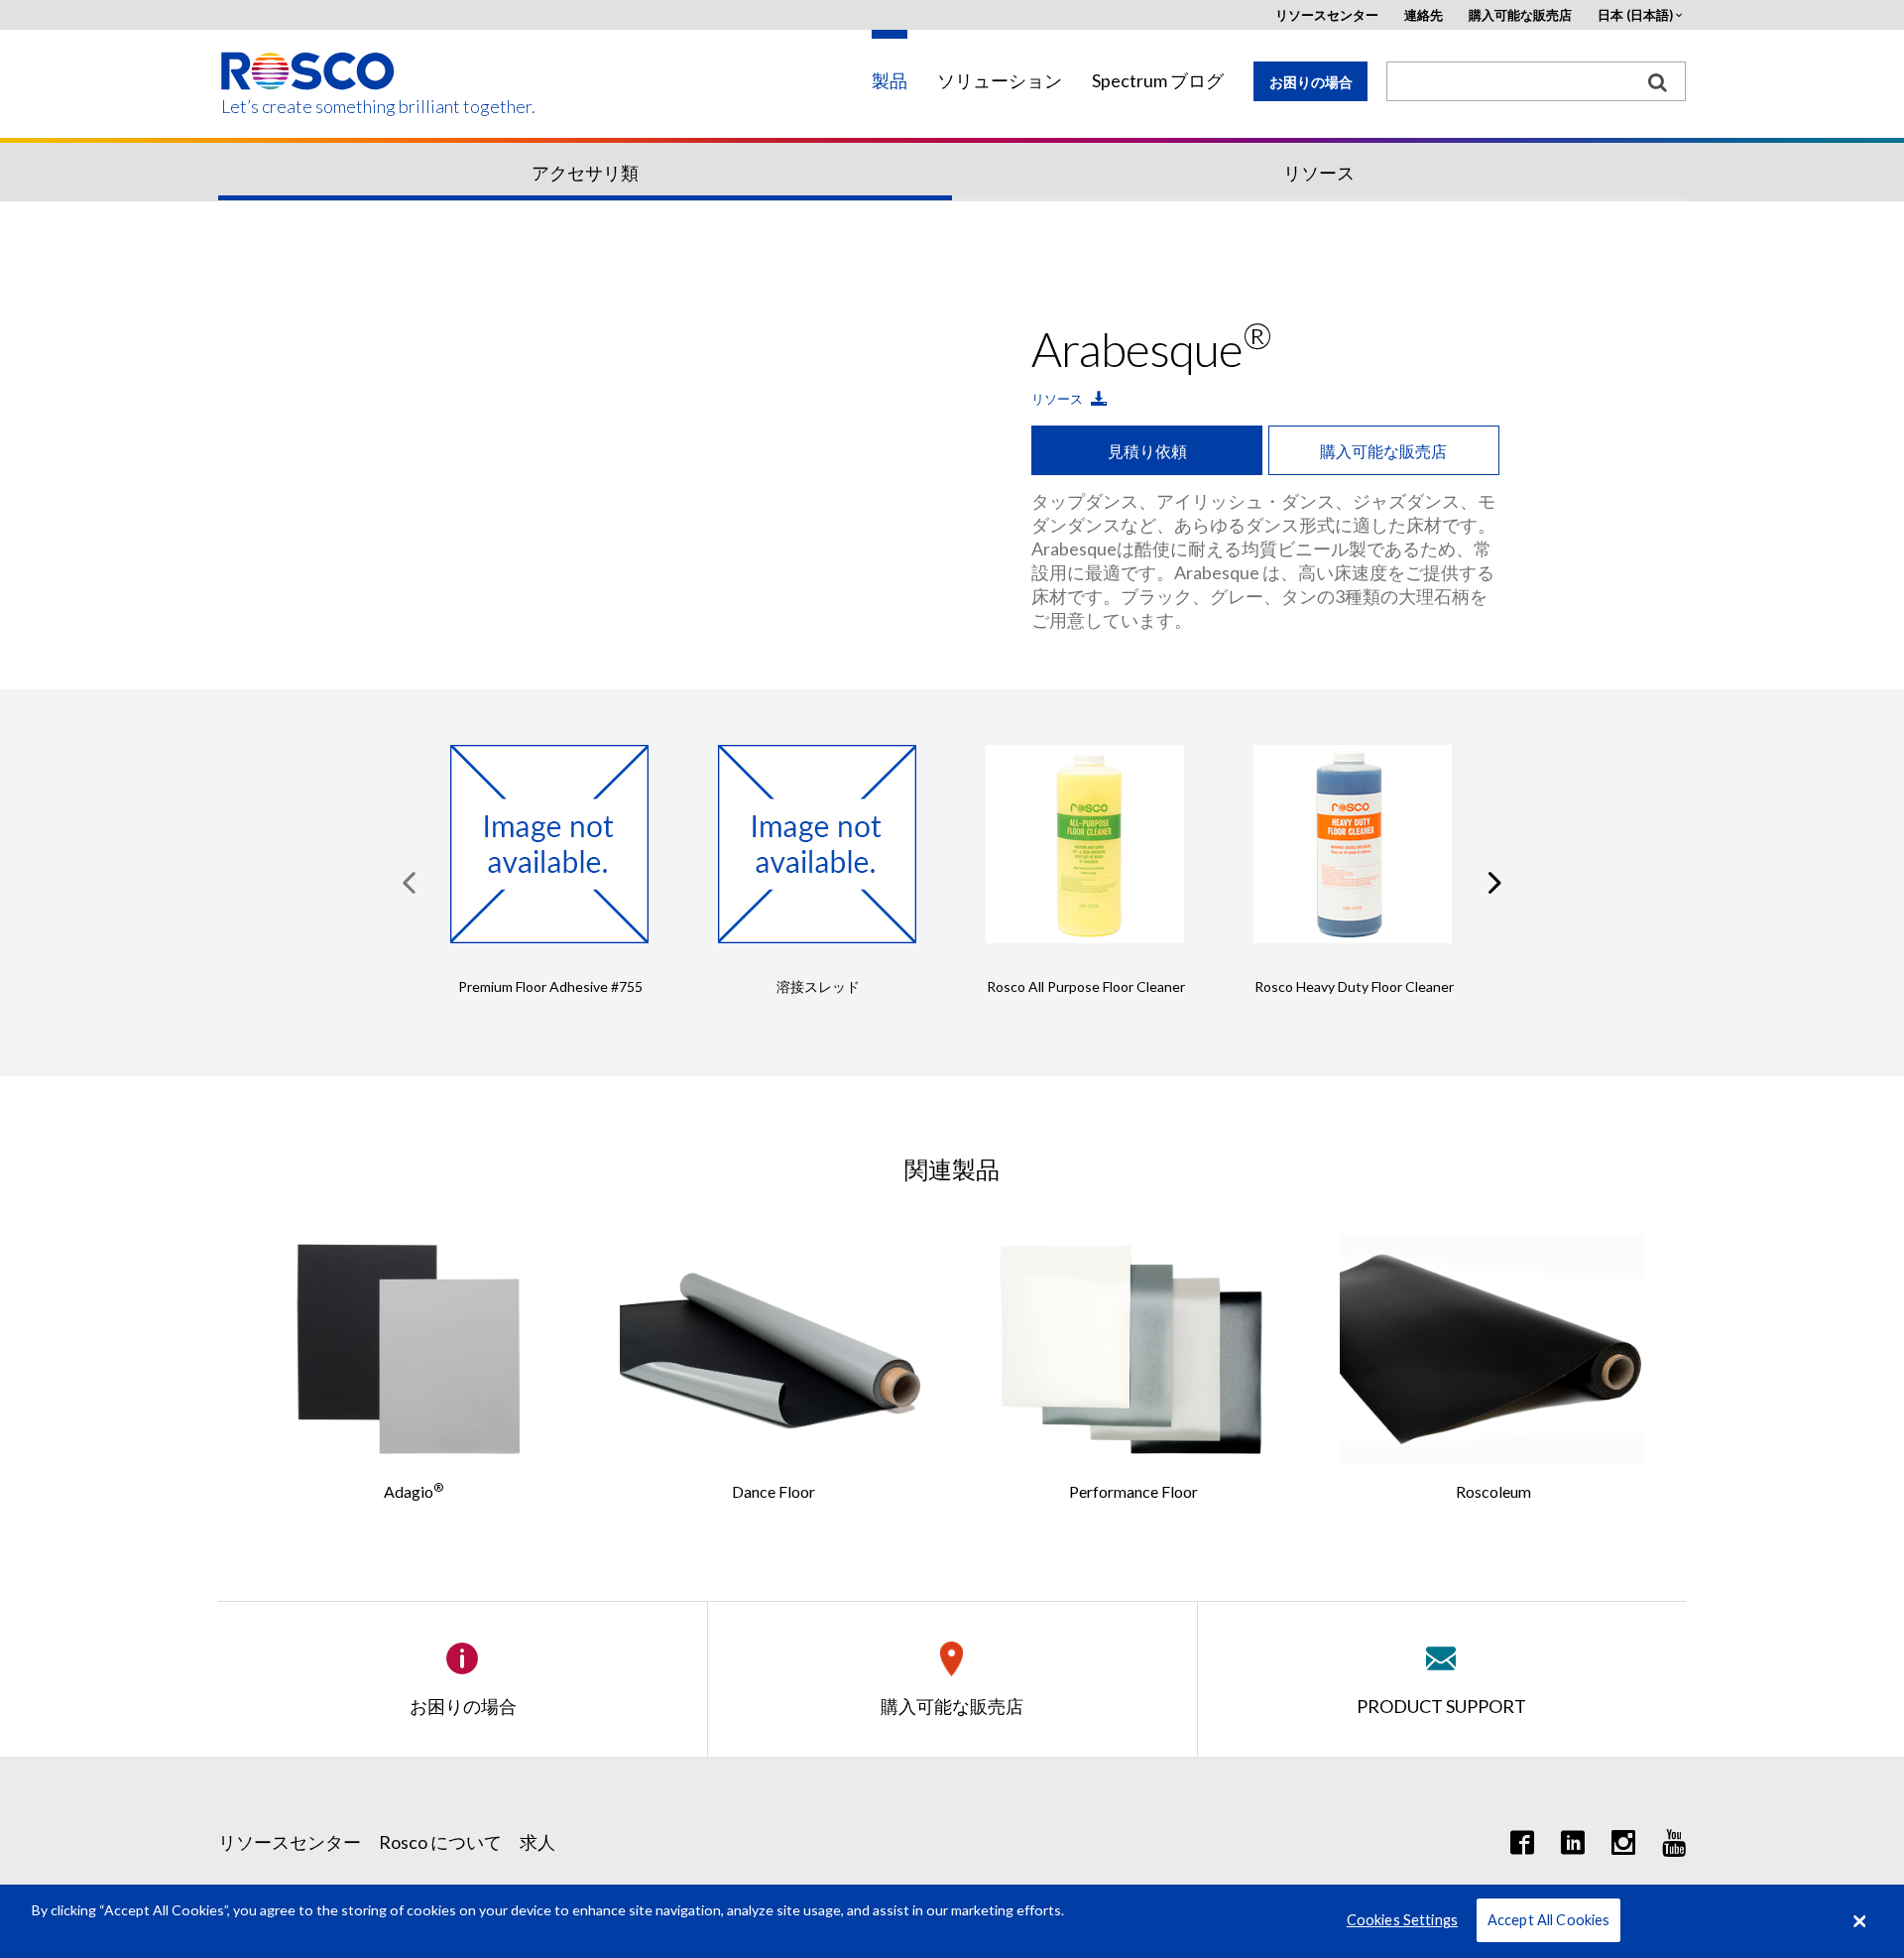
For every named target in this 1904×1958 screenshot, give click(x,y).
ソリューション (1000, 81)
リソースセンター (1327, 15)
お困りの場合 (1311, 82)
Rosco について (440, 1842)
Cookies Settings (1402, 1921)
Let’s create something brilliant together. (309, 107)
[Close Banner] (1859, 1921)
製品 (890, 81)
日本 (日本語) (1635, 15)
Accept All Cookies (1549, 1921)
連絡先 (1424, 15)
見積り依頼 (1147, 451)
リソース (1319, 173)
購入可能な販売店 (1520, 15)
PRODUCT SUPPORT (1441, 1706)
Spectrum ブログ (1158, 81)
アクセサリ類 (585, 173)
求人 (537, 1842)
